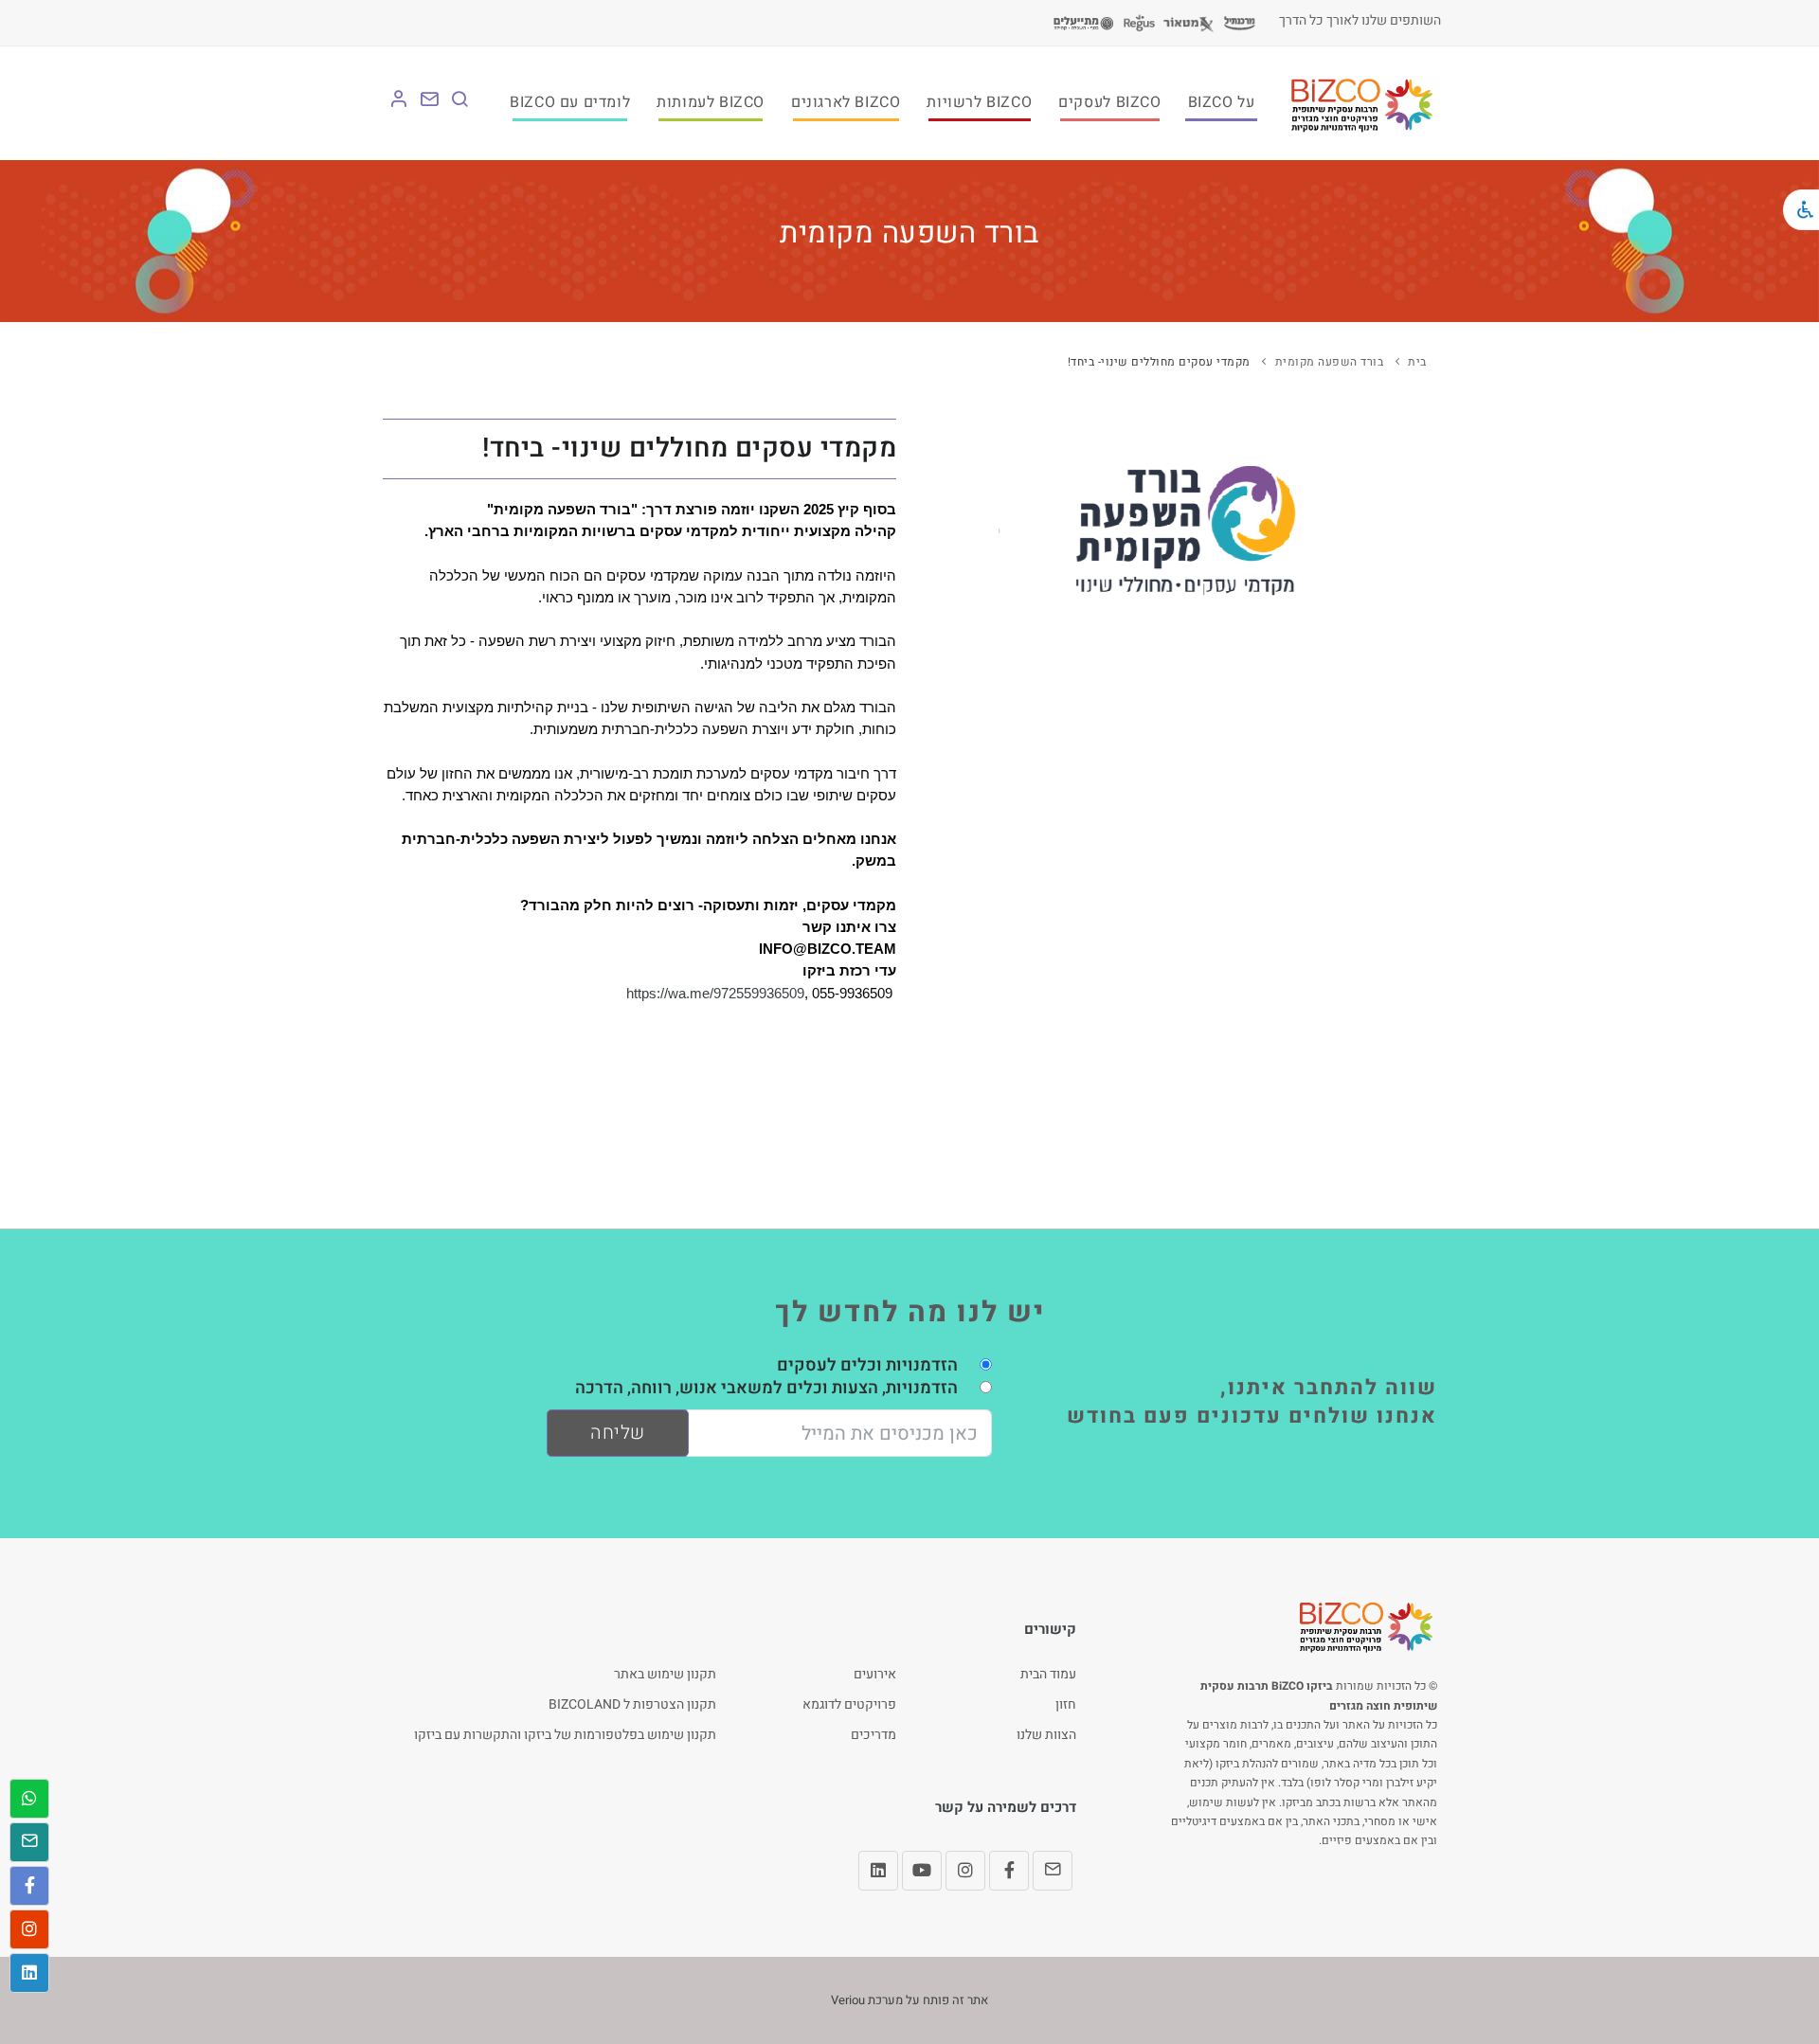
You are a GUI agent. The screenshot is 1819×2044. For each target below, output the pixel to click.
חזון (1066, 1704)
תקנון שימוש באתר (665, 1674)
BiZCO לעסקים (1109, 102)
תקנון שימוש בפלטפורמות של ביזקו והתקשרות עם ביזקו (565, 1735)
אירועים (875, 1674)
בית (1417, 362)
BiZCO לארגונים (846, 102)
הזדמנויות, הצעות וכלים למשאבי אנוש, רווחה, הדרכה (766, 1388)
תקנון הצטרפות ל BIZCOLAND (632, 1704)
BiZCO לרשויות (979, 102)
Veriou (848, 2000)
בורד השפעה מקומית (1330, 362)
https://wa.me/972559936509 (715, 993)
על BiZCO (1222, 102)
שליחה (618, 1433)
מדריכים (873, 1735)
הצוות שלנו (1046, 1735)
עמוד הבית (1048, 1674)
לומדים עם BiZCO (570, 102)
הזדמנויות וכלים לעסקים (867, 1365)
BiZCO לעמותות (711, 102)
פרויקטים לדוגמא (849, 1704)
